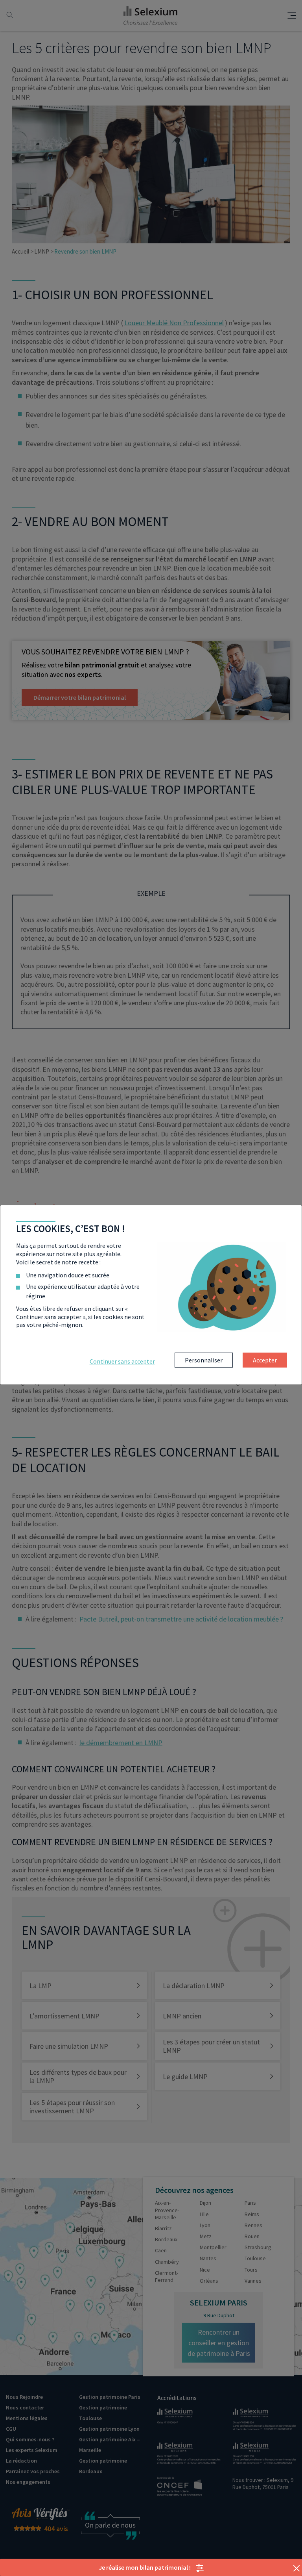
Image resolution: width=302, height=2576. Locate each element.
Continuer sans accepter (122, 1361)
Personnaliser (204, 1360)
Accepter (265, 1360)
